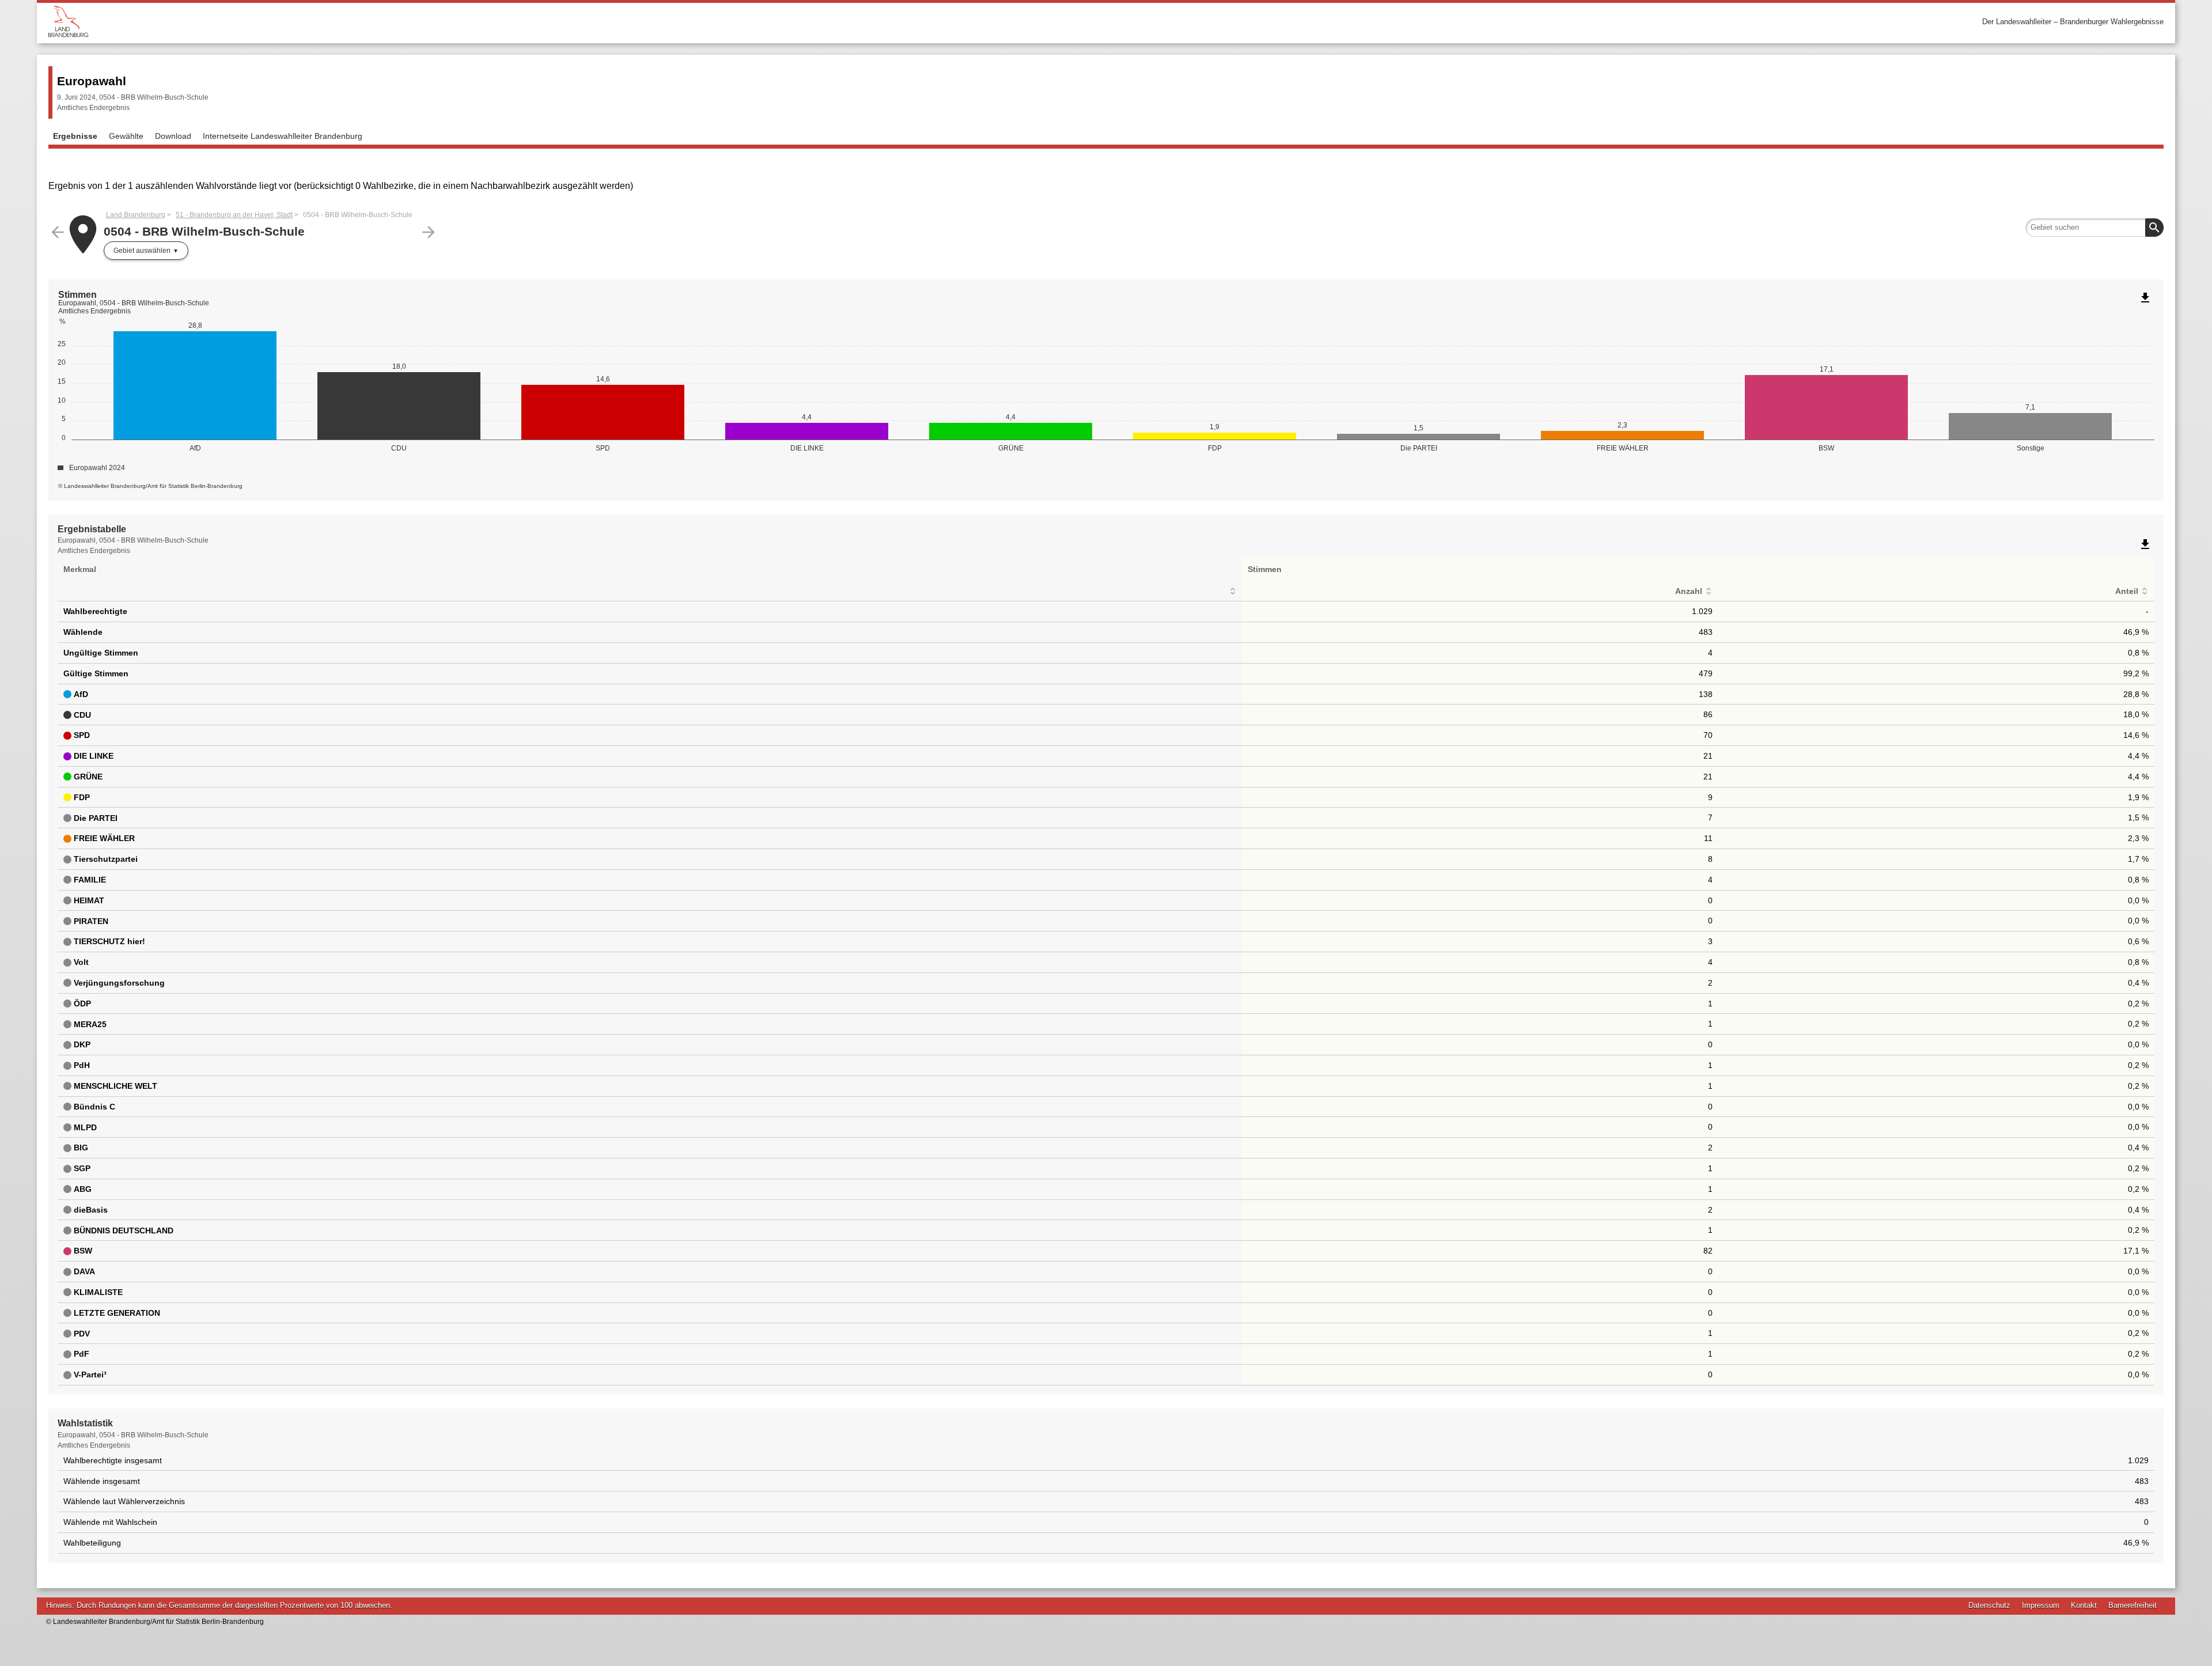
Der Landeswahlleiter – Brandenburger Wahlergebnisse (2073, 22)
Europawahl (92, 81)
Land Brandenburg (136, 215)
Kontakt (2084, 1605)
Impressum (2041, 1605)
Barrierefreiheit (2133, 1605)
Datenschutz (1989, 1605)
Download (173, 136)
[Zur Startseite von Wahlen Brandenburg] (577, 22)
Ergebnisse (75, 136)
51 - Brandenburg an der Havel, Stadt (234, 215)
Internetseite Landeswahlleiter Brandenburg (283, 136)
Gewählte (126, 136)
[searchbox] (2094, 228)
